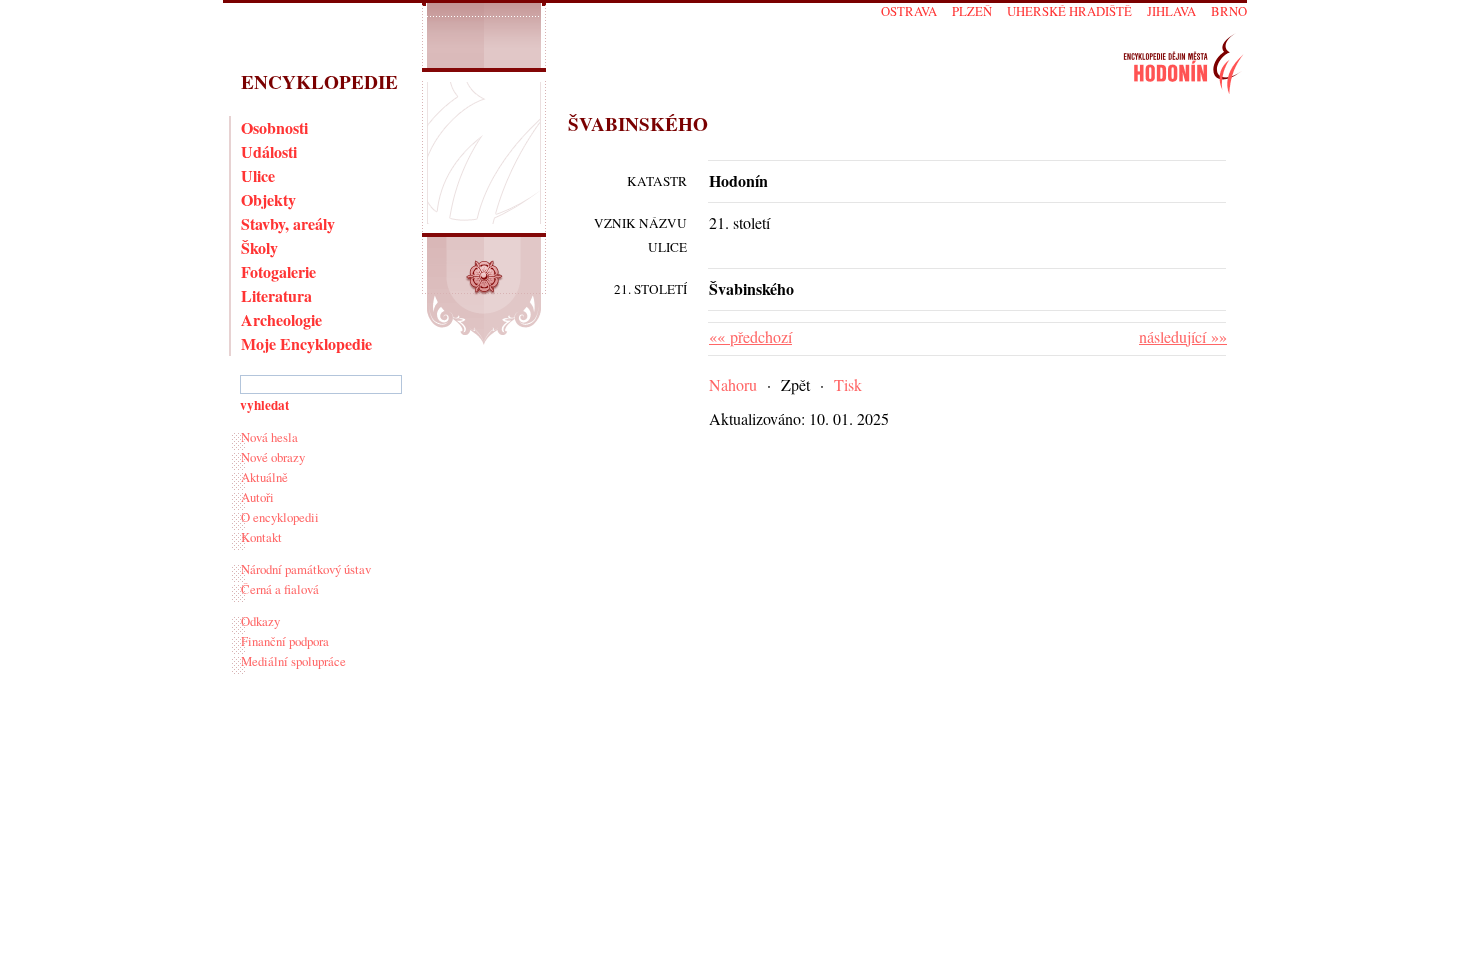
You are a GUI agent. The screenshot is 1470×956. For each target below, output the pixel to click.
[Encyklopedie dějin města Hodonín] (1183, 63)
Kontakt (261, 537)
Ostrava (909, 11)
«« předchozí (750, 336)
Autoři (257, 497)
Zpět (795, 384)
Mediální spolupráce (293, 661)
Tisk (848, 384)
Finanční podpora (285, 641)
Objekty (268, 199)
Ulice (258, 175)
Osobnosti (274, 127)
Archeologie (281, 319)
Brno (1229, 11)
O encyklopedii (280, 517)
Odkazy (260, 621)
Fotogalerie (278, 271)
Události (269, 151)
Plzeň (972, 11)
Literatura (276, 295)
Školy (259, 247)
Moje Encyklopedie (306, 343)
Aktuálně (264, 477)
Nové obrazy (273, 457)
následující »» (1183, 336)
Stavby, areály (288, 223)
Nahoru (733, 384)
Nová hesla (269, 437)
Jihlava (1171, 11)
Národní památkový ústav (306, 569)
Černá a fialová (280, 589)
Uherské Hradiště (1069, 11)
